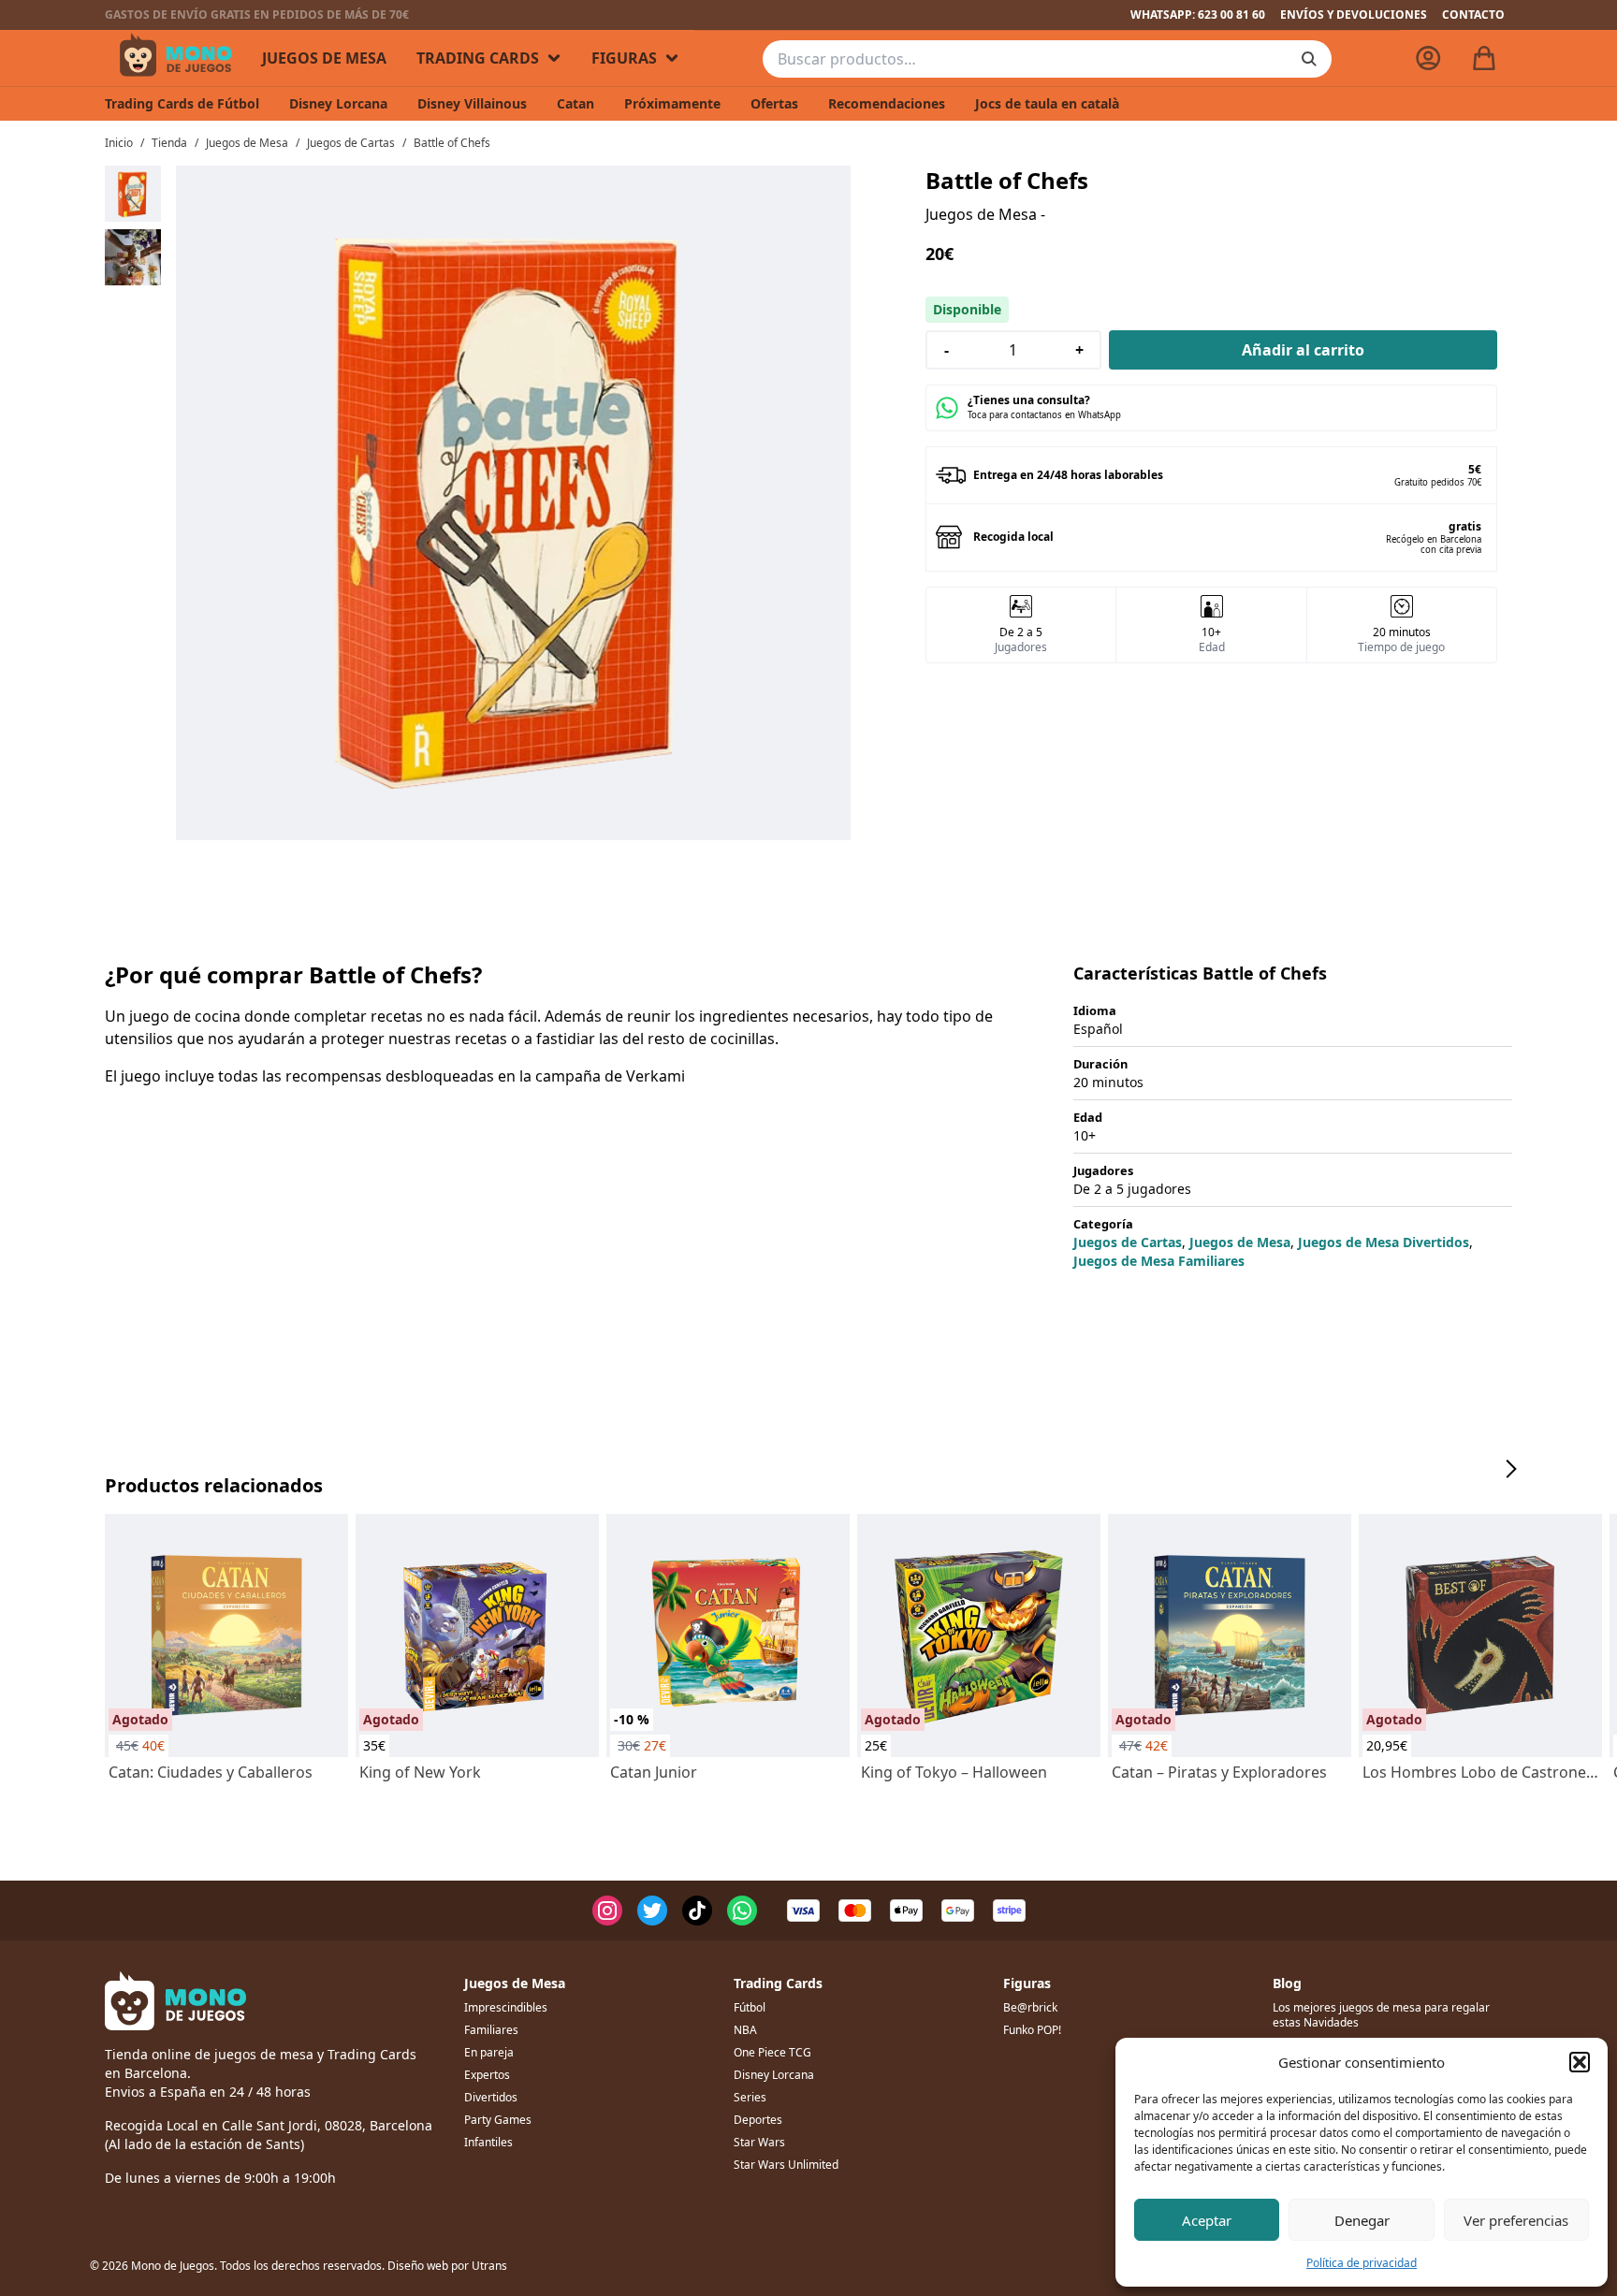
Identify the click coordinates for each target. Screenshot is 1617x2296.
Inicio (119, 143)
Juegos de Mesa (324, 58)
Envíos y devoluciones (1354, 15)
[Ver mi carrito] (1484, 58)
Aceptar (1207, 2220)
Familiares (491, 2030)
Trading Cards (478, 58)
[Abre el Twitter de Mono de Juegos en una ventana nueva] (652, 1911)
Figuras (624, 58)
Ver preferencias (1516, 2220)
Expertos (487, 2075)
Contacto (1473, 15)
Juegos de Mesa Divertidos (1384, 1242)
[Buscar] (1309, 59)
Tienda (169, 143)
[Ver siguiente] (1510, 1469)
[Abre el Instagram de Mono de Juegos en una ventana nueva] (607, 1911)
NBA (745, 2030)
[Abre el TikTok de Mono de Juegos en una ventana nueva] (697, 1911)
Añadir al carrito (1303, 350)
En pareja (489, 2052)
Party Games (498, 2120)
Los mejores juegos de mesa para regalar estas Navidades (1381, 2015)
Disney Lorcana (338, 103)
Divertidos (491, 2097)
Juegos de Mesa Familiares (1159, 1261)
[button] (1580, 2062)
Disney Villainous (472, 103)
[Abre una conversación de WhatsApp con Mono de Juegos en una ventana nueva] (742, 1911)
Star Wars (759, 2142)
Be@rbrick (1030, 2007)
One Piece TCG (772, 2052)
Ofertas (774, 103)
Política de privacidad (1362, 2263)
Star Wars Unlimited (786, 2165)
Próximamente (672, 103)
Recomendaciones (887, 103)
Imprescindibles (506, 2007)
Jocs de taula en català (1047, 103)
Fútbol (750, 2007)
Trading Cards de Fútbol (182, 103)
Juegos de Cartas (351, 143)
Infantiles (488, 2142)
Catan (575, 103)
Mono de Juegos (176, 58)
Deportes (758, 2120)
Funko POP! (1032, 2030)
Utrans (489, 2266)
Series (750, 2097)
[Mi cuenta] (1428, 58)
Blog (1287, 1983)
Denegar (1362, 2220)
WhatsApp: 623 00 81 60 (1198, 15)
